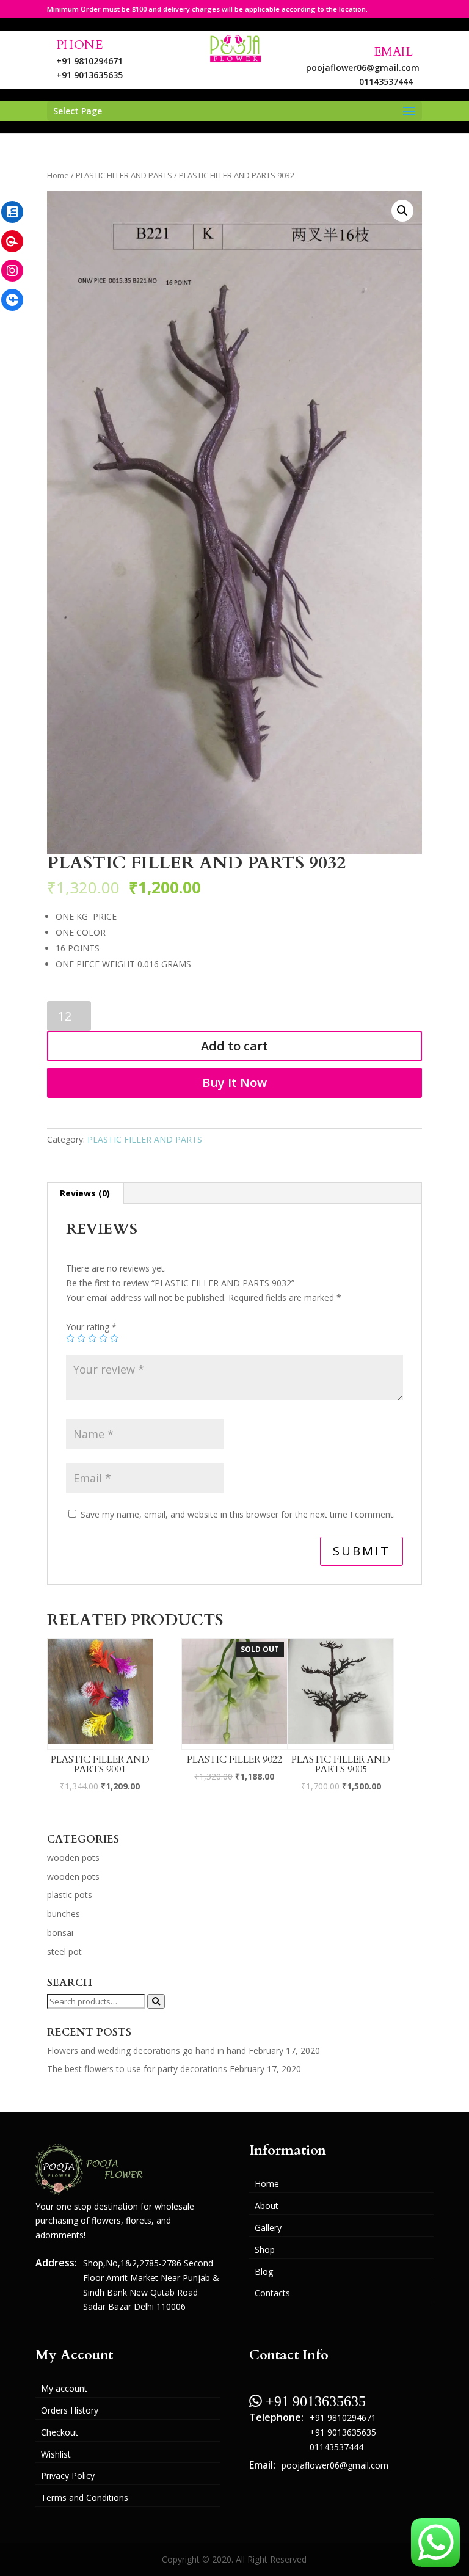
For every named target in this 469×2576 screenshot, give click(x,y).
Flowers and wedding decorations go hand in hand (147, 2050)
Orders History (70, 2410)
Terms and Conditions (85, 2498)
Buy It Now (234, 1082)
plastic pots (70, 1895)
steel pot (64, 1952)
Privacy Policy (68, 2476)
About (267, 2206)
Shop (265, 2250)
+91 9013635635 (89, 75)
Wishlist (56, 2454)
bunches (64, 1914)
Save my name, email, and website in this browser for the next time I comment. (238, 1514)
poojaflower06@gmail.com (363, 67)
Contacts (272, 2293)
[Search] (156, 2001)
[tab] (85, 1193)
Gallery (268, 2228)
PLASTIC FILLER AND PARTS (124, 175)
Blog (264, 2272)
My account (64, 2388)
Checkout (60, 2432)
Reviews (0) (85, 1193)
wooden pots (73, 1857)
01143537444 (386, 82)
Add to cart (234, 1046)
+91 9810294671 (89, 61)
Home (58, 175)
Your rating (91, 1327)
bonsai (60, 1933)
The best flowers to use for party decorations (137, 2069)
